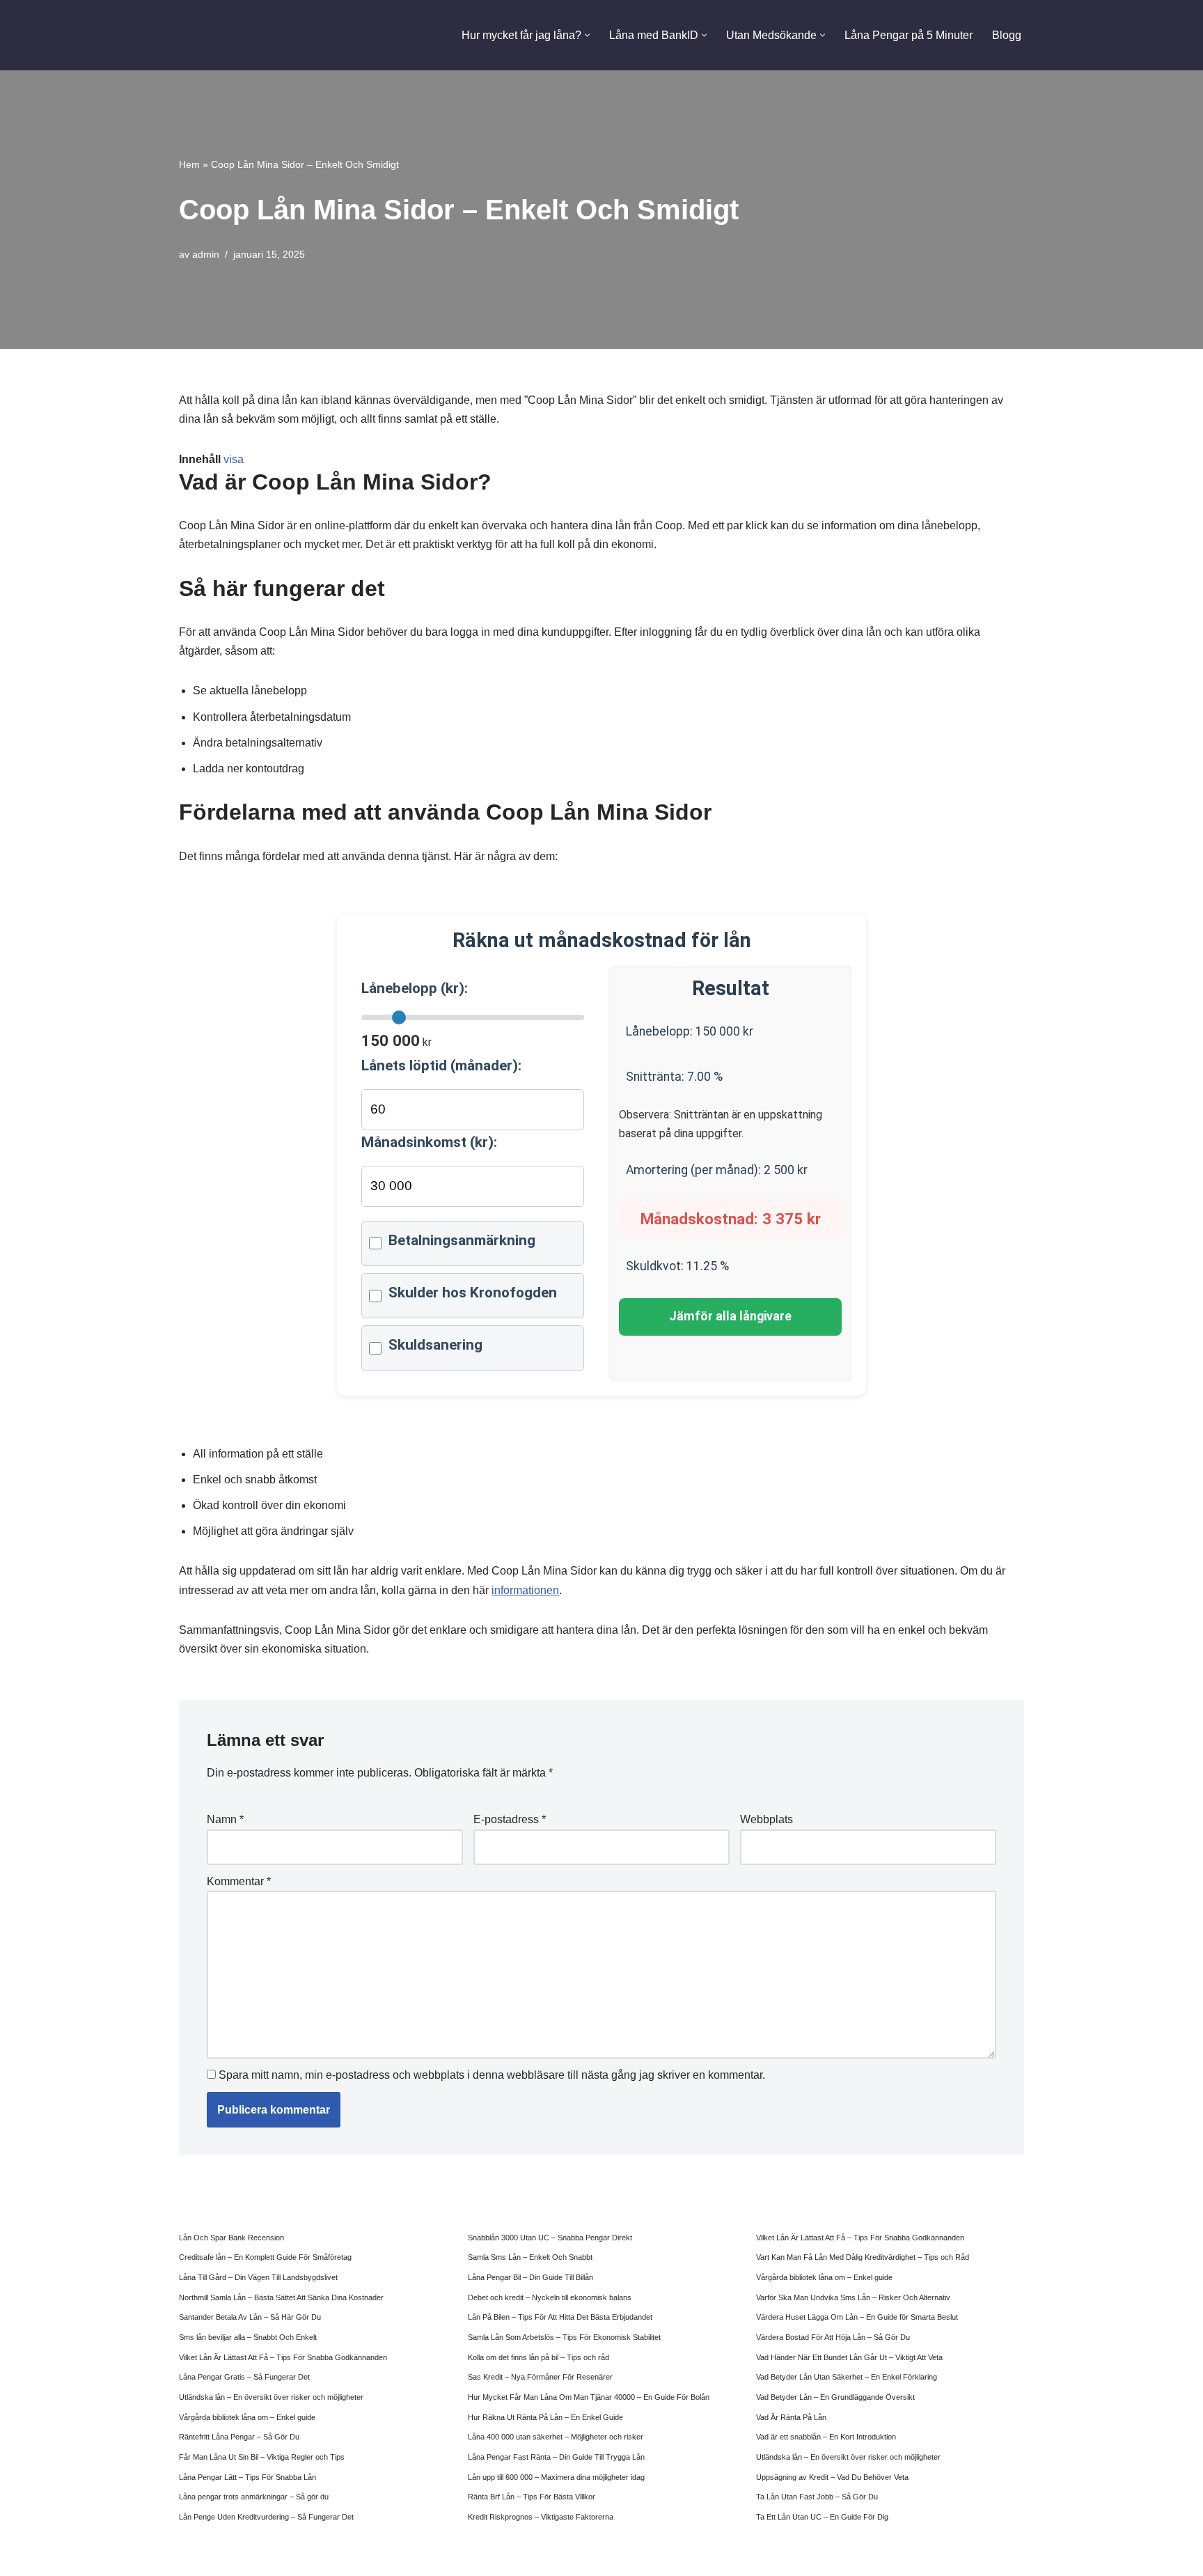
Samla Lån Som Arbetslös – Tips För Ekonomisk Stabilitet (564, 2337)
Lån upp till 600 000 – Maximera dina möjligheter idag (556, 2477)
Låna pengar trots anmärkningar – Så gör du (254, 2497)
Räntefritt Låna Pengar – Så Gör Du (239, 2437)
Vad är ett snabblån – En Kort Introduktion (826, 2437)
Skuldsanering (435, 1345)
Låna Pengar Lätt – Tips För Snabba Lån (247, 2477)
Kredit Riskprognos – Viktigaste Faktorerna (541, 2517)
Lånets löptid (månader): (441, 1065)
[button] (587, 35)
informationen (525, 1590)
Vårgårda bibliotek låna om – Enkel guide (247, 2417)
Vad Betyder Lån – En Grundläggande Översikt (835, 2397)
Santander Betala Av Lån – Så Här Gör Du (250, 2317)
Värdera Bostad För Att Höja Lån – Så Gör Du (833, 2337)
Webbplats (766, 1819)
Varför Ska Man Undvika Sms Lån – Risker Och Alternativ (853, 2297)
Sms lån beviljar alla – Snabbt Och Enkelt (248, 2337)
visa (234, 459)
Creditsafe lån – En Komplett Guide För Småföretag (265, 2257)
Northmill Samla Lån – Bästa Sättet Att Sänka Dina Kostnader (281, 2297)
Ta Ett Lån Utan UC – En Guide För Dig (822, 2517)
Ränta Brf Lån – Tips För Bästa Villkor (532, 2497)
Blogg (1007, 35)
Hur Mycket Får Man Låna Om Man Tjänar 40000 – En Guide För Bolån (589, 2397)
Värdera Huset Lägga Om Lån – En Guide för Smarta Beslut (857, 2317)
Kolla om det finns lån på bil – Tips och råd (538, 2357)
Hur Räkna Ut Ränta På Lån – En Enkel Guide (545, 2417)
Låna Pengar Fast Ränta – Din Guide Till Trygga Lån (556, 2457)
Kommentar (239, 1881)
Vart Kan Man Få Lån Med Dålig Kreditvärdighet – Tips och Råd (863, 2257)
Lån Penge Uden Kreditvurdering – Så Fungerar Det (266, 2517)
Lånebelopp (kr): (415, 988)
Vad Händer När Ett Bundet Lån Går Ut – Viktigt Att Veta (849, 2357)
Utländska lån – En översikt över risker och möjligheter (271, 2397)
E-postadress (510, 1819)
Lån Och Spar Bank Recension (231, 2238)
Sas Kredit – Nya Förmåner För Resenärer (540, 2377)
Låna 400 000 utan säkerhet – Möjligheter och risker (556, 2437)
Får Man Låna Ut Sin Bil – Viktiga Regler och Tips (262, 2457)
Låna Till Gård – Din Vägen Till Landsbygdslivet (258, 2277)
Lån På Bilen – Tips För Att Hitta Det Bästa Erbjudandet (560, 2317)
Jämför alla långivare (730, 1316)
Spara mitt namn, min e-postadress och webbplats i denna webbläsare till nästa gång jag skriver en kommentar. (492, 2075)
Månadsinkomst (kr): (429, 1142)
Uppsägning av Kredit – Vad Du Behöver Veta (832, 2477)
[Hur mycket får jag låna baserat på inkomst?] (254, 35)
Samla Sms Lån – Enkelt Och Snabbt (530, 2257)
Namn (225, 1819)
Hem (189, 164)
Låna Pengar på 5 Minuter (909, 35)
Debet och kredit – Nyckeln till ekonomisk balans (550, 2297)
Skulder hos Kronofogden (473, 1293)
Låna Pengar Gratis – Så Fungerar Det (244, 2377)
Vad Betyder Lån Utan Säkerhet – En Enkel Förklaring (847, 2377)
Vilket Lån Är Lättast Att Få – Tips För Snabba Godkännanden (283, 2357)
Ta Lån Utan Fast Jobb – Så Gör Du (817, 2497)
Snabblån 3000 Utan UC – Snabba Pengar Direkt (550, 2238)
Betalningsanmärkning (462, 1240)
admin (206, 254)
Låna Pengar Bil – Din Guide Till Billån (530, 2277)
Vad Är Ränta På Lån (791, 2417)
